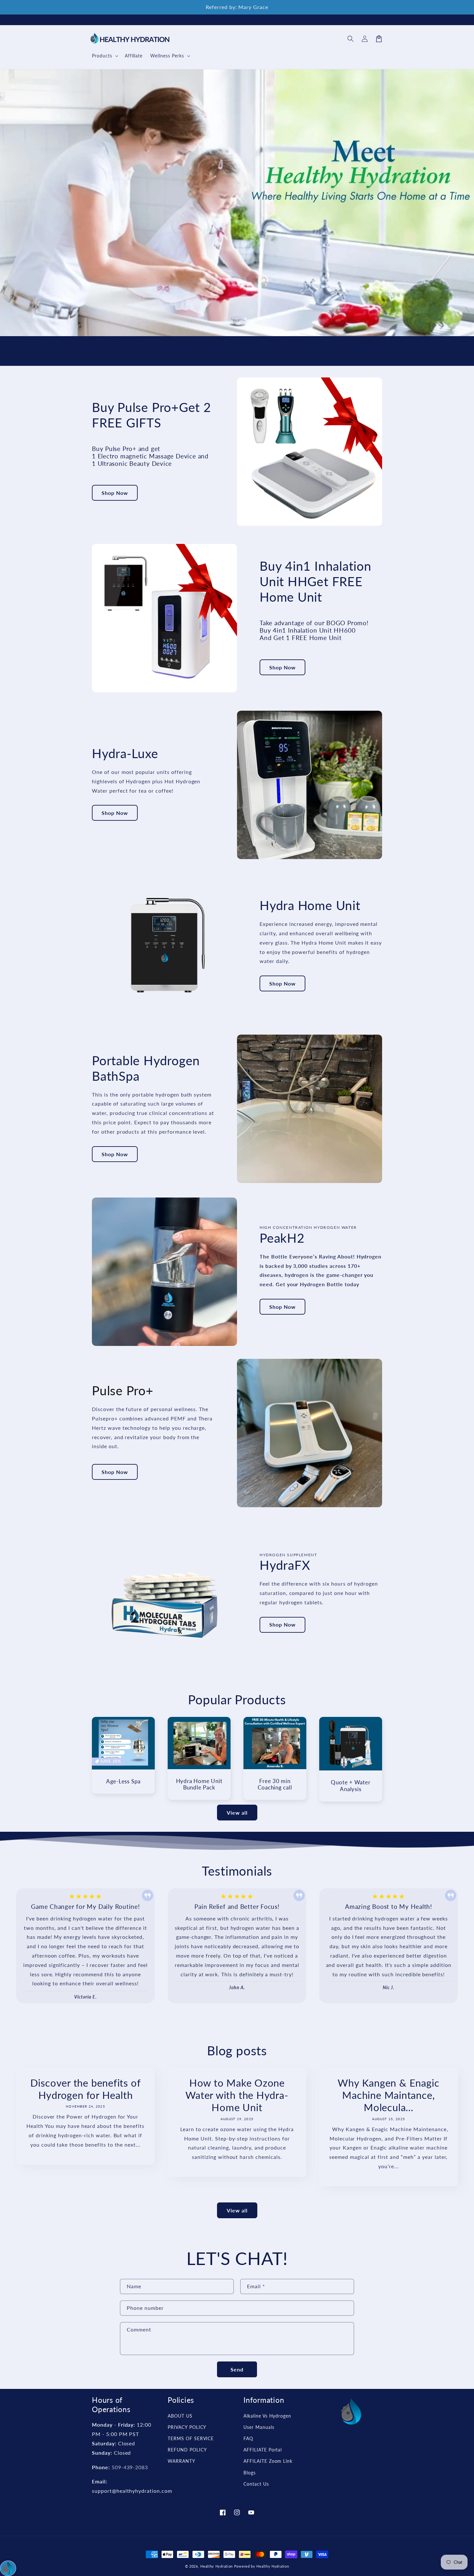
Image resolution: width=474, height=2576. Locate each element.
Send (237, 2369)
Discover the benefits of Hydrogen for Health (86, 2089)
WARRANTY (182, 2461)
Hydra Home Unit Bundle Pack (199, 1784)
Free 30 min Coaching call (275, 1784)
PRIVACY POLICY (187, 2427)
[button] (351, 39)
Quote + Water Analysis (351, 1786)
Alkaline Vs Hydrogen (267, 2416)
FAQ (248, 2438)
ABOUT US (180, 2416)
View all (237, 1813)
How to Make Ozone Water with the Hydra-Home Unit (237, 2095)
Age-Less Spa (123, 1781)
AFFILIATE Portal (263, 2450)
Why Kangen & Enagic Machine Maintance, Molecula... (388, 2095)
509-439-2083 (130, 2467)
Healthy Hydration (217, 2566)
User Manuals (259, 2427)
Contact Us (256, 2484)
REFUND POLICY (187, 2450)
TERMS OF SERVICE (191, 2438)
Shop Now (115, 493)
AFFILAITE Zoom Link (268, 2461)
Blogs (250, 2473)
